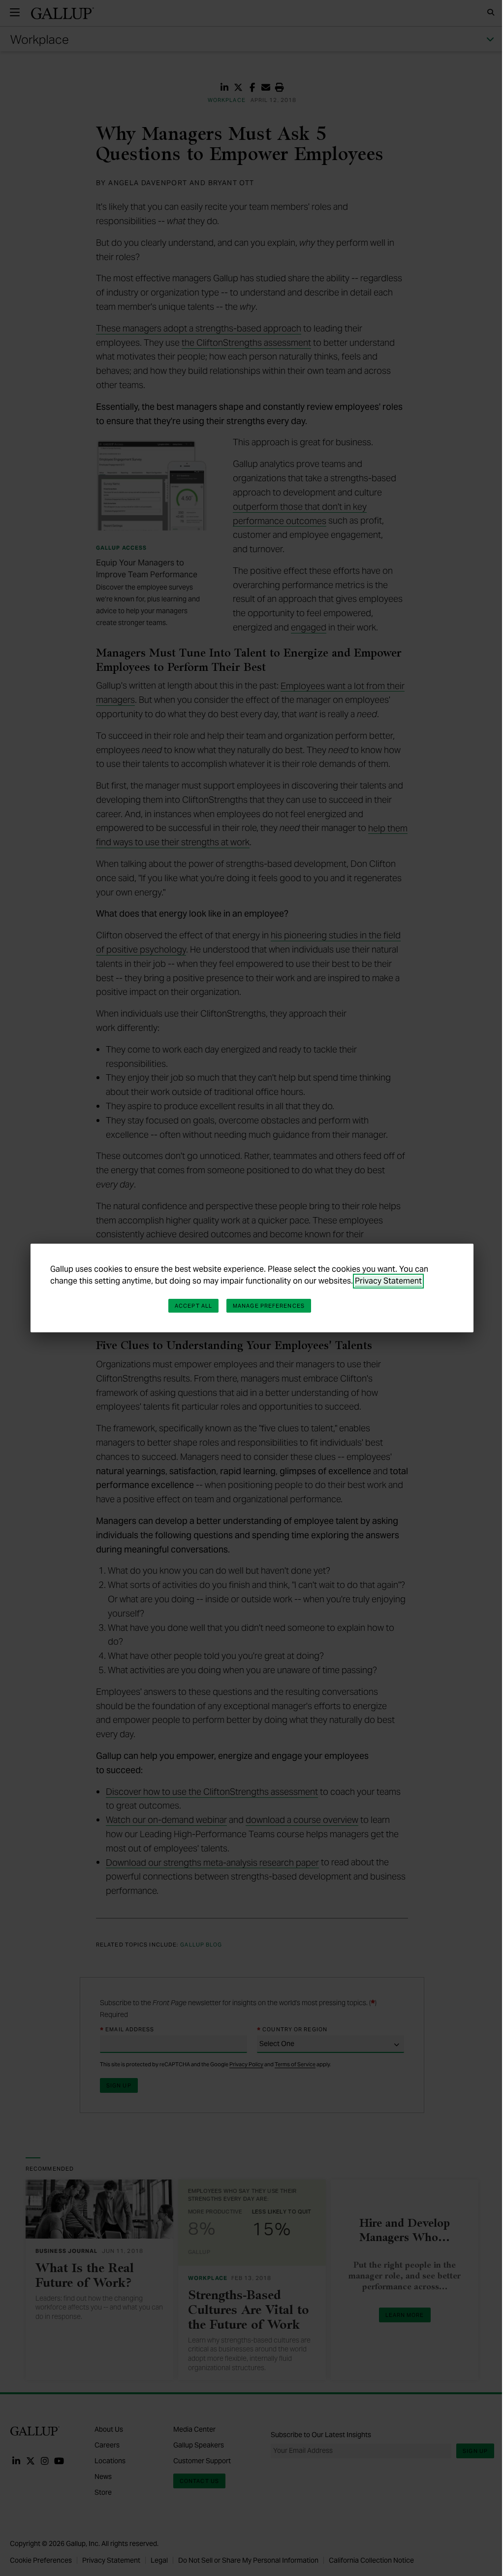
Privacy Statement (388, 1281)
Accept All (193, 1306)
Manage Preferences (269, 1306)
